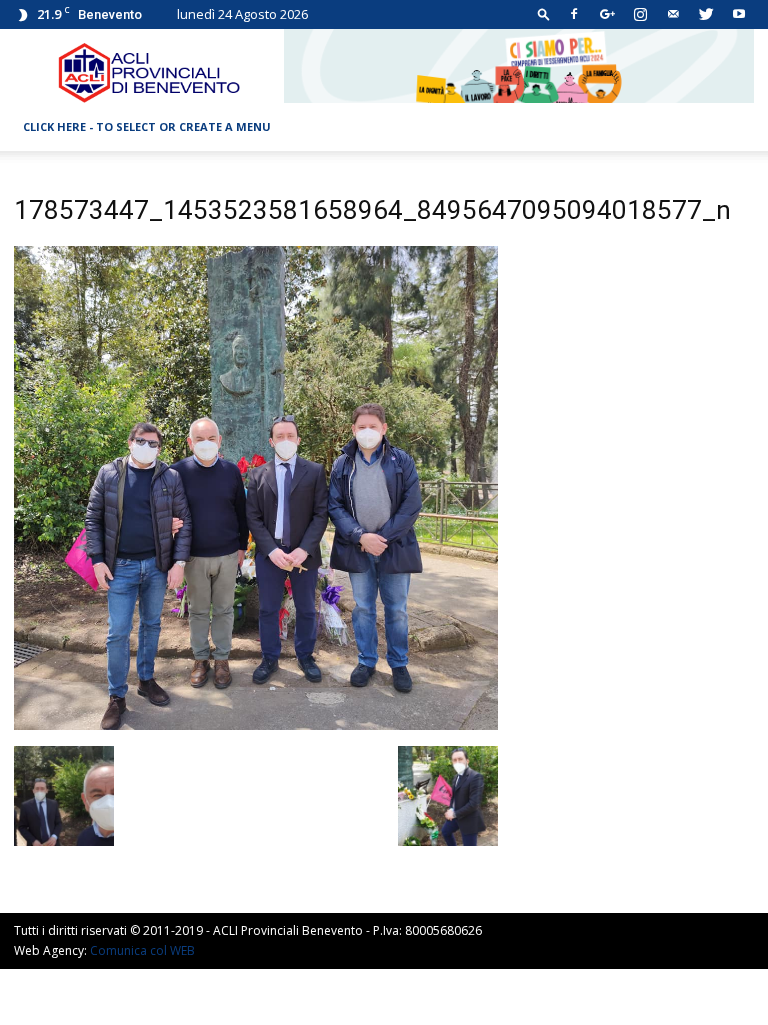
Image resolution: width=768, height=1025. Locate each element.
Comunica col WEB (142, 950)
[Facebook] (574, 14)
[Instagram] (640, 14)
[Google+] (607, 14)
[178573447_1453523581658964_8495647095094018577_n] (256, 725)
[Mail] (673, 14)
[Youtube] (739, 14)
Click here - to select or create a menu (147, 126)
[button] (544, 13)
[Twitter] (706, 14)
